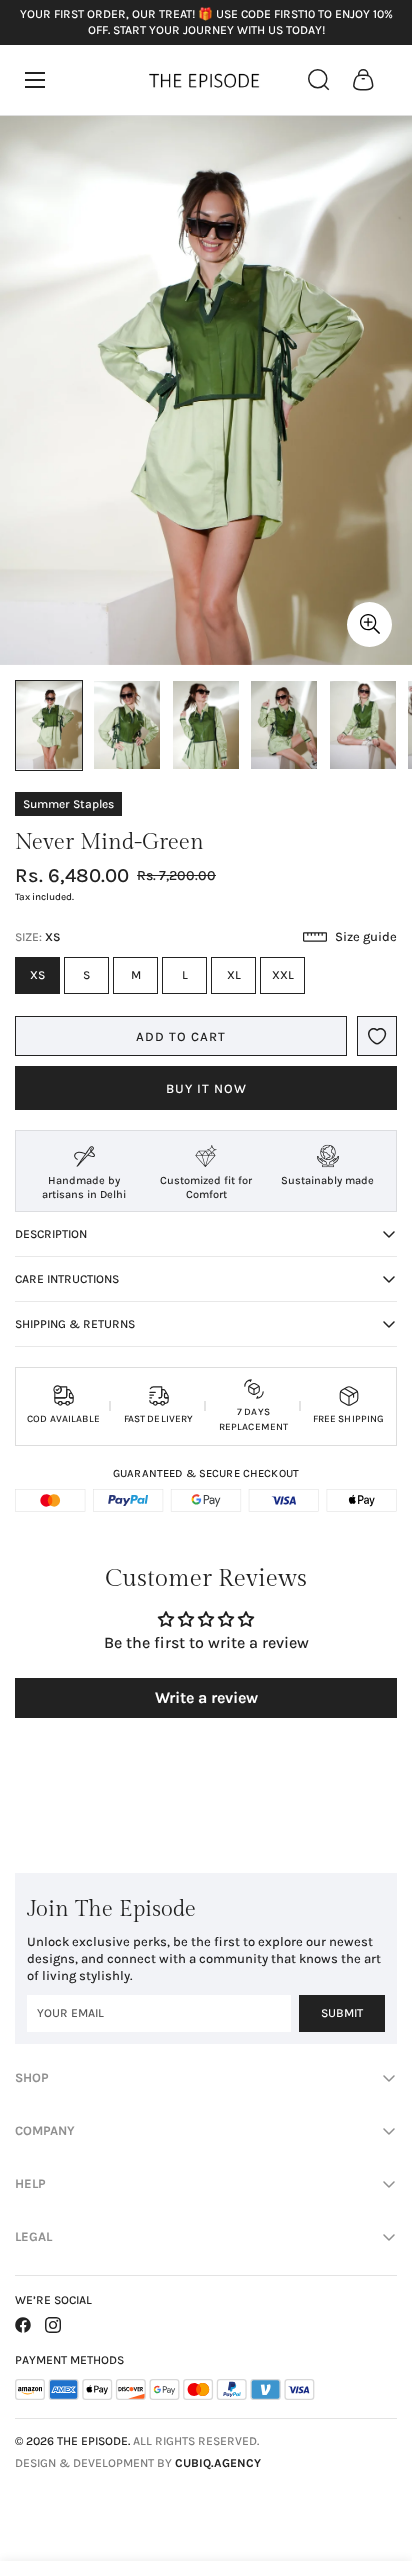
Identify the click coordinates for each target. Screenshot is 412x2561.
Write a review (206, 1697)
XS (45, 981)
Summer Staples (68, 804)
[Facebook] (23, 2325)
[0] (363, 80)
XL (241, 981)
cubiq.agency (218, 2463)
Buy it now (206, 1088)
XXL (288, 981)
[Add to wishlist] (377, 1036)
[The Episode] (206, 80)
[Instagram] (53, 2325)
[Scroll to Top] (376, 2455)
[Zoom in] (369, 624)
